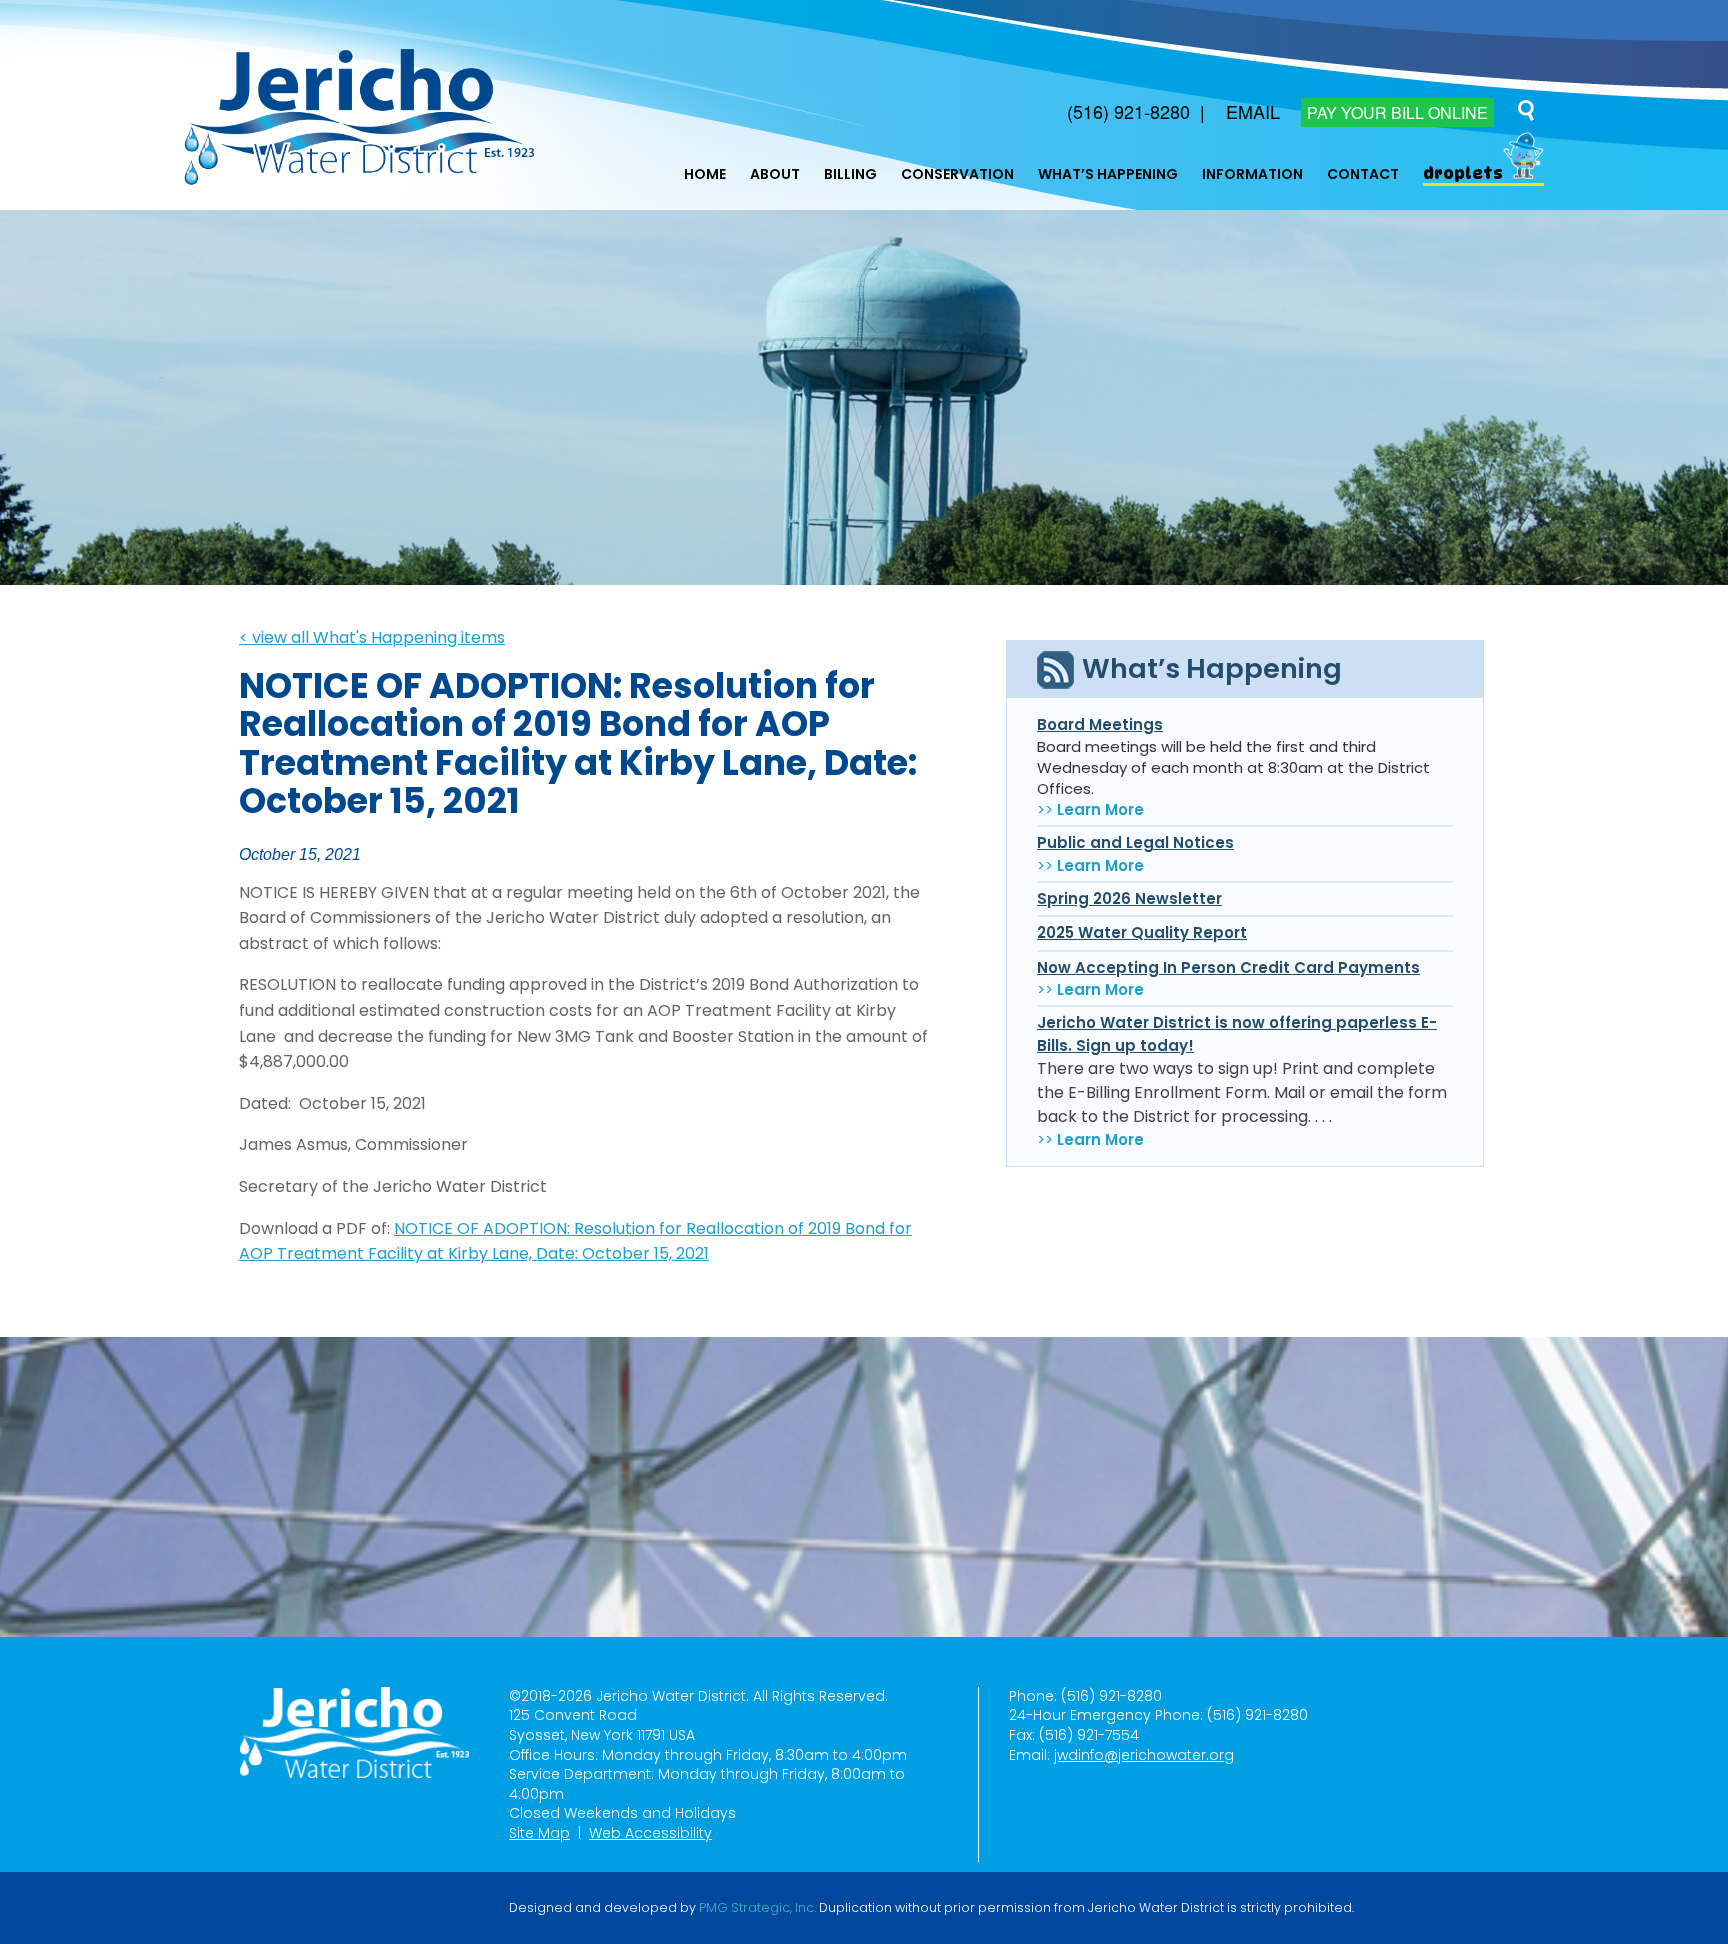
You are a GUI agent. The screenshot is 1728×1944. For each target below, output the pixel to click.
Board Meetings (1100, 724)
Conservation (957, 174)
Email (1253, 111)
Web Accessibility (650, 1833)
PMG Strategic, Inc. (757, 1908)
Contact (1363, 174)
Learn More (1100, 809)
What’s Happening (1108, 174)
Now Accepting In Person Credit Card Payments (1228, 967)
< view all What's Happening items (372, 637)
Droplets (1463, 173)
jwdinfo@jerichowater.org (1144, 1755)
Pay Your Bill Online (1397, 112)
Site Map (539, 1833)
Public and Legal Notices (1135, 842)
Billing (850, 174)
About (775, 174)
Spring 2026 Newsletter (1129, 898)
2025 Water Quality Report (1142, 932)
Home (705, 174)
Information (1252, 174)
